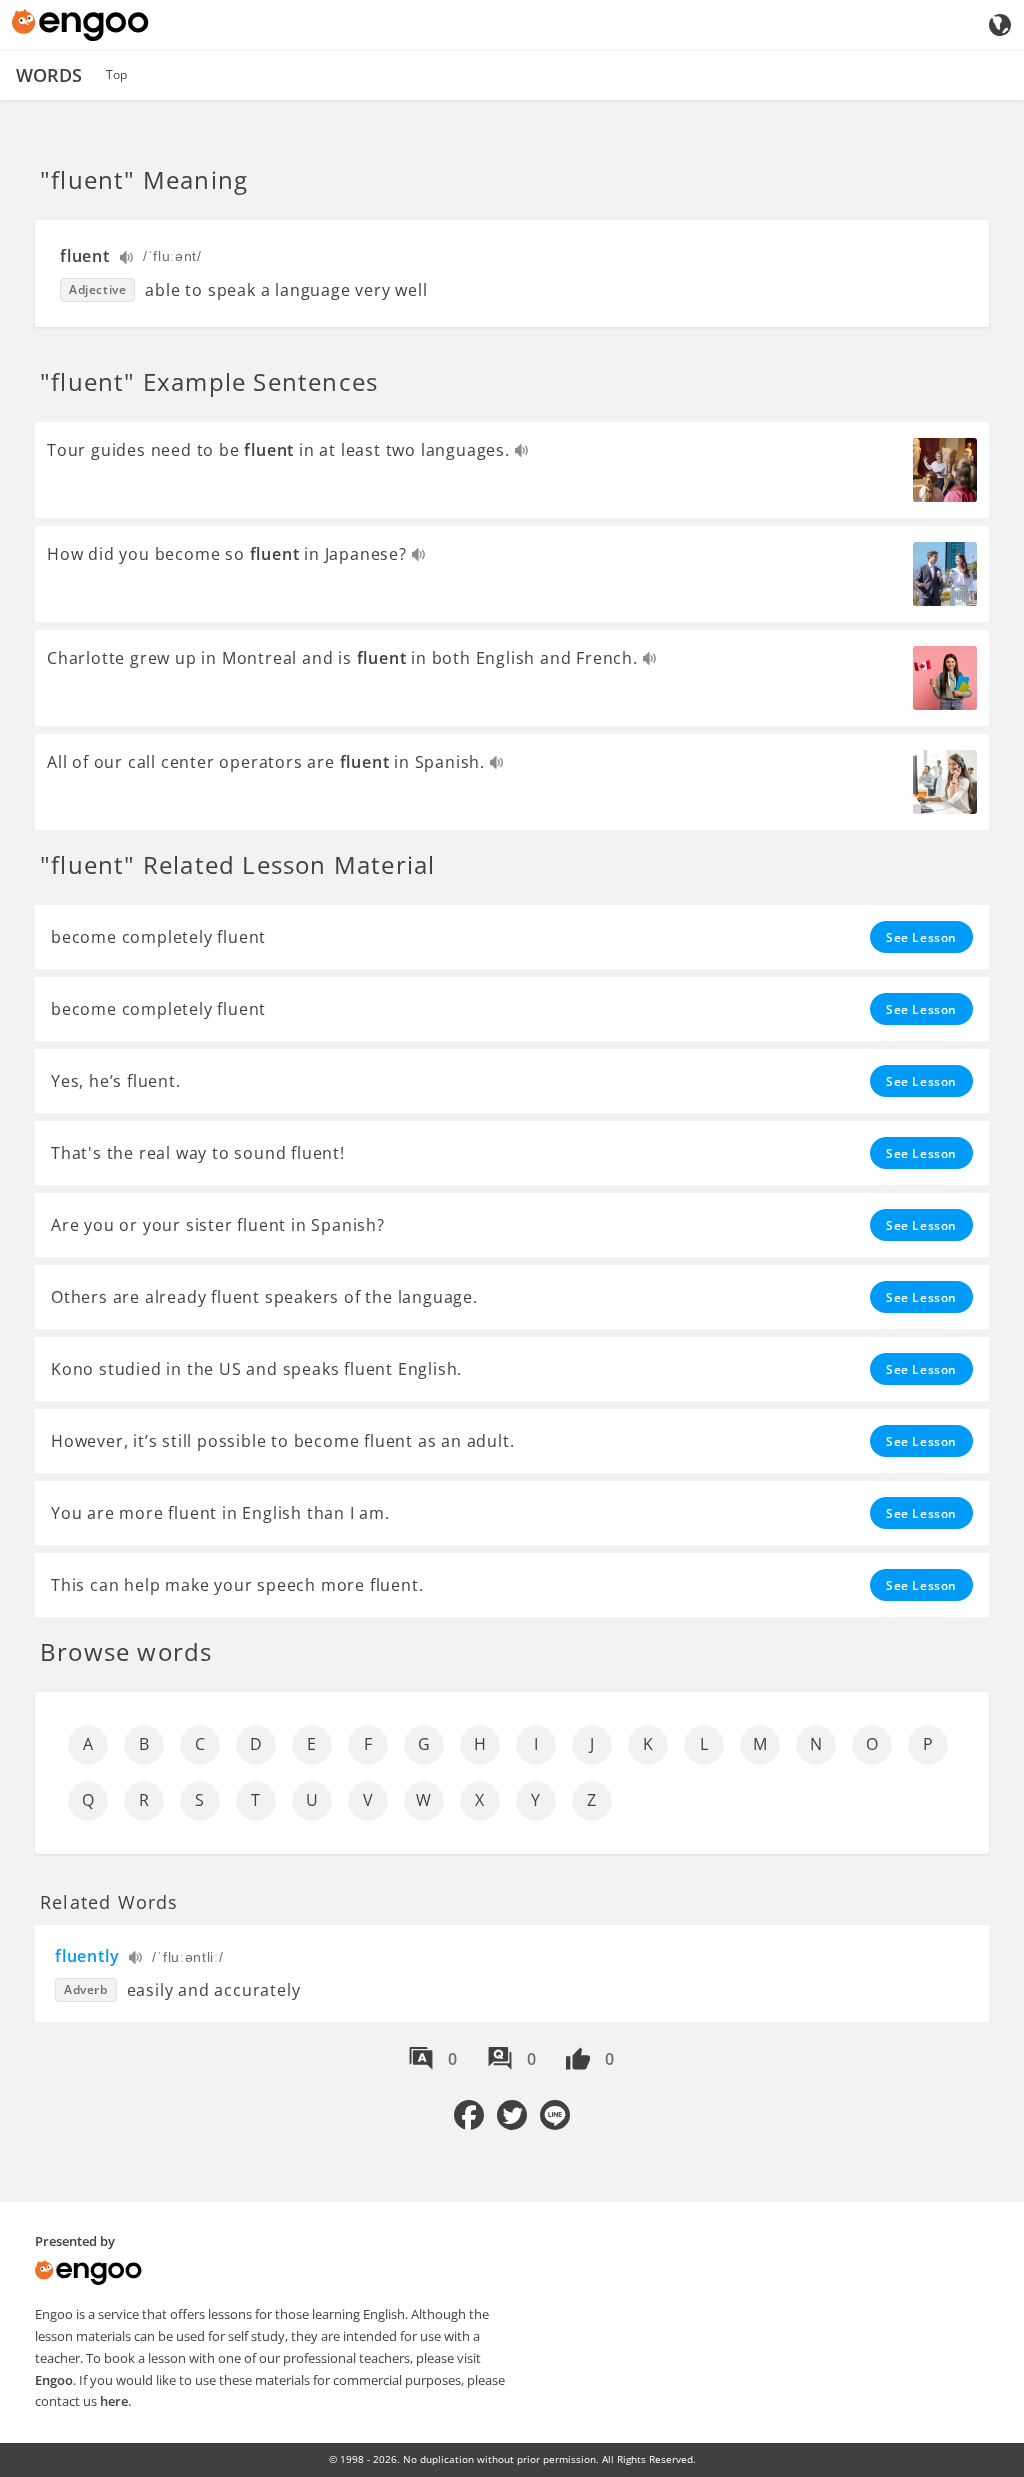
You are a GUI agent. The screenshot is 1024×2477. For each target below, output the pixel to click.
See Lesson (921, 937)
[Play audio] (127, 259)
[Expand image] (945, 470)
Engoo (54, 2380)
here (114, 2401)
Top (116, 74)
